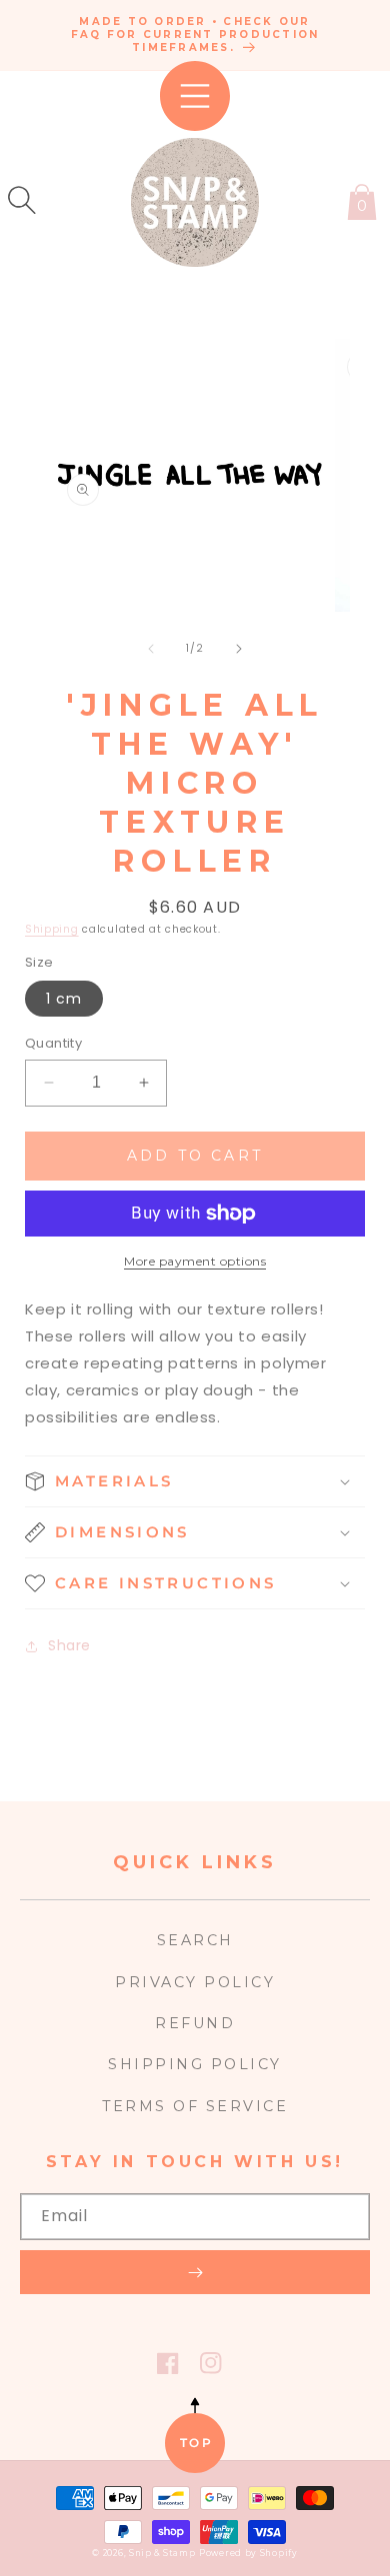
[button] (22, 200)
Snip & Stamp (162, 2553)
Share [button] (69, 1645)
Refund (195, 2023)
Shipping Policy (195, 2064)
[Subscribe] (195, 2272)
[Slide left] (151, 649)
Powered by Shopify (248, 2553)
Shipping (52, 929)
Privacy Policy (195, 1982)
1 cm (64, 999)
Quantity (53, 1043)
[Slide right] (239, 649)
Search (195, 1940)
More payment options (195, 1261)
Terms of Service (195, 2106)
